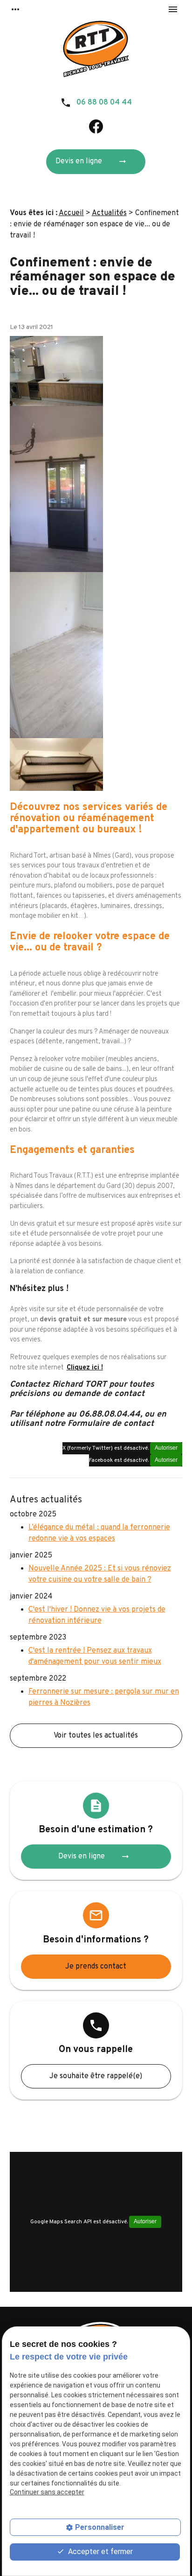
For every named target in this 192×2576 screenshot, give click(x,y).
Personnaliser (100, 2527)
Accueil (71, 213)
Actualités (109, 213)
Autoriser (166, 1448)
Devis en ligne (91, 161)
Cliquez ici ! (85, 1368)
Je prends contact (96, 1967)
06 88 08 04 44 (104, 103)
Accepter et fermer (99, 2552)
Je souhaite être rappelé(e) (96, 2076)
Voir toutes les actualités (96, 1736)
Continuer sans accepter (47, 2492)
